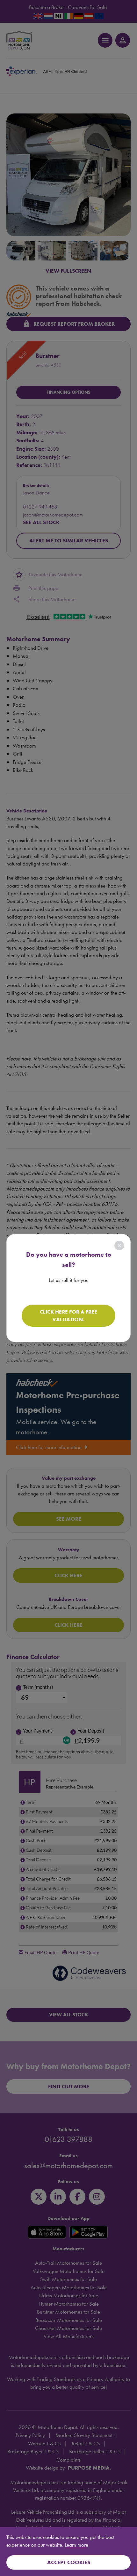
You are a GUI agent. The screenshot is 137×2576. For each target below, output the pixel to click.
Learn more (76, 2545)
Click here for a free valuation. (68, 1315)
